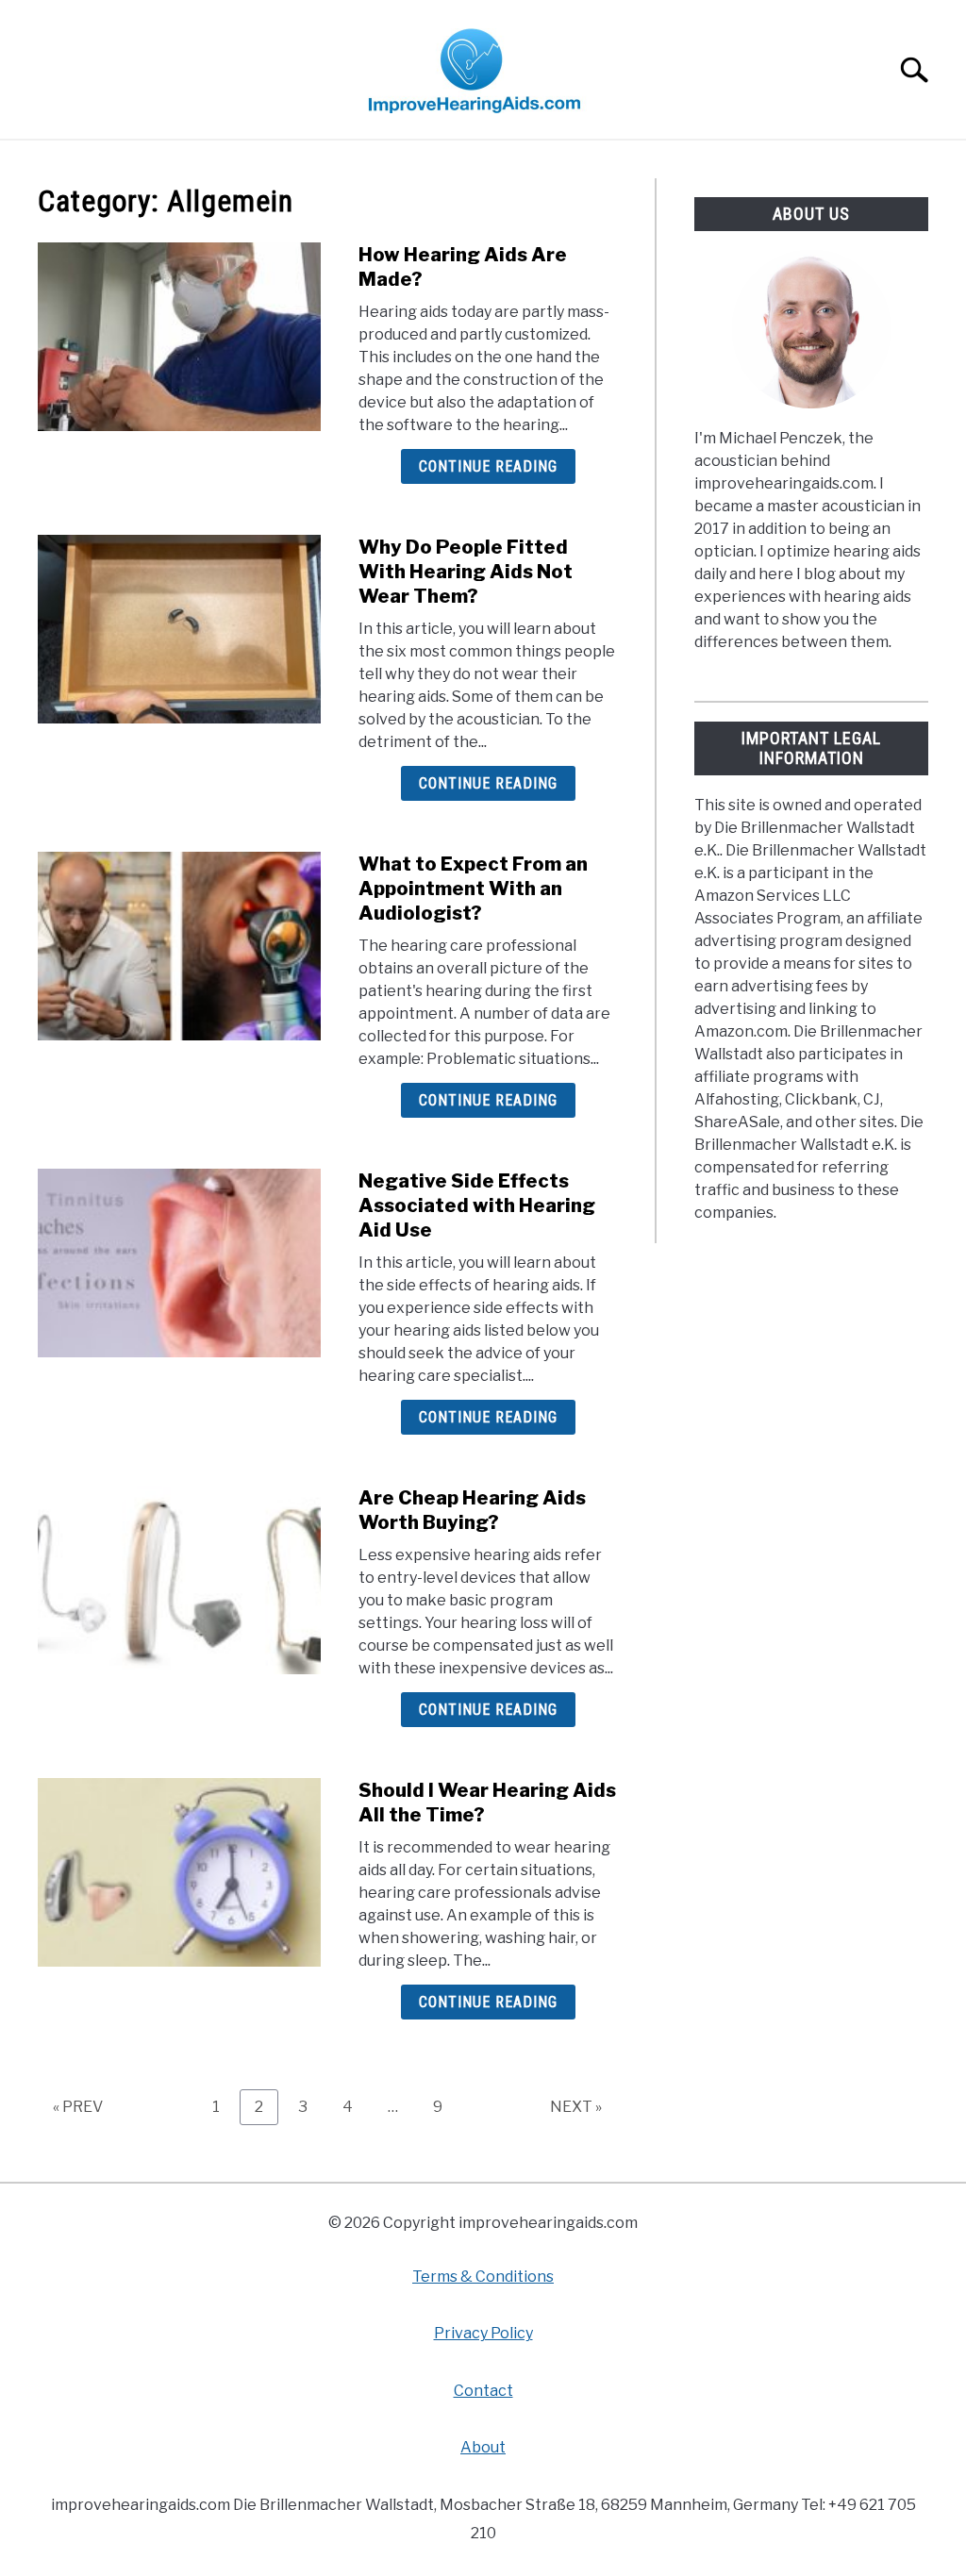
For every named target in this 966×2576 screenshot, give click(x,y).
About (483, 2447)
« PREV (78, 2107)
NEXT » (576, 2107)
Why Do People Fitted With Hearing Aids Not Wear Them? (466, 572)
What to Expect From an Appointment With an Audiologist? (473, 889)
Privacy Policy (483, 2333)
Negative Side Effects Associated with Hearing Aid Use (477, 1205)
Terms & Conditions (483, 2277)
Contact (483, 2391)
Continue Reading (488, 466)
